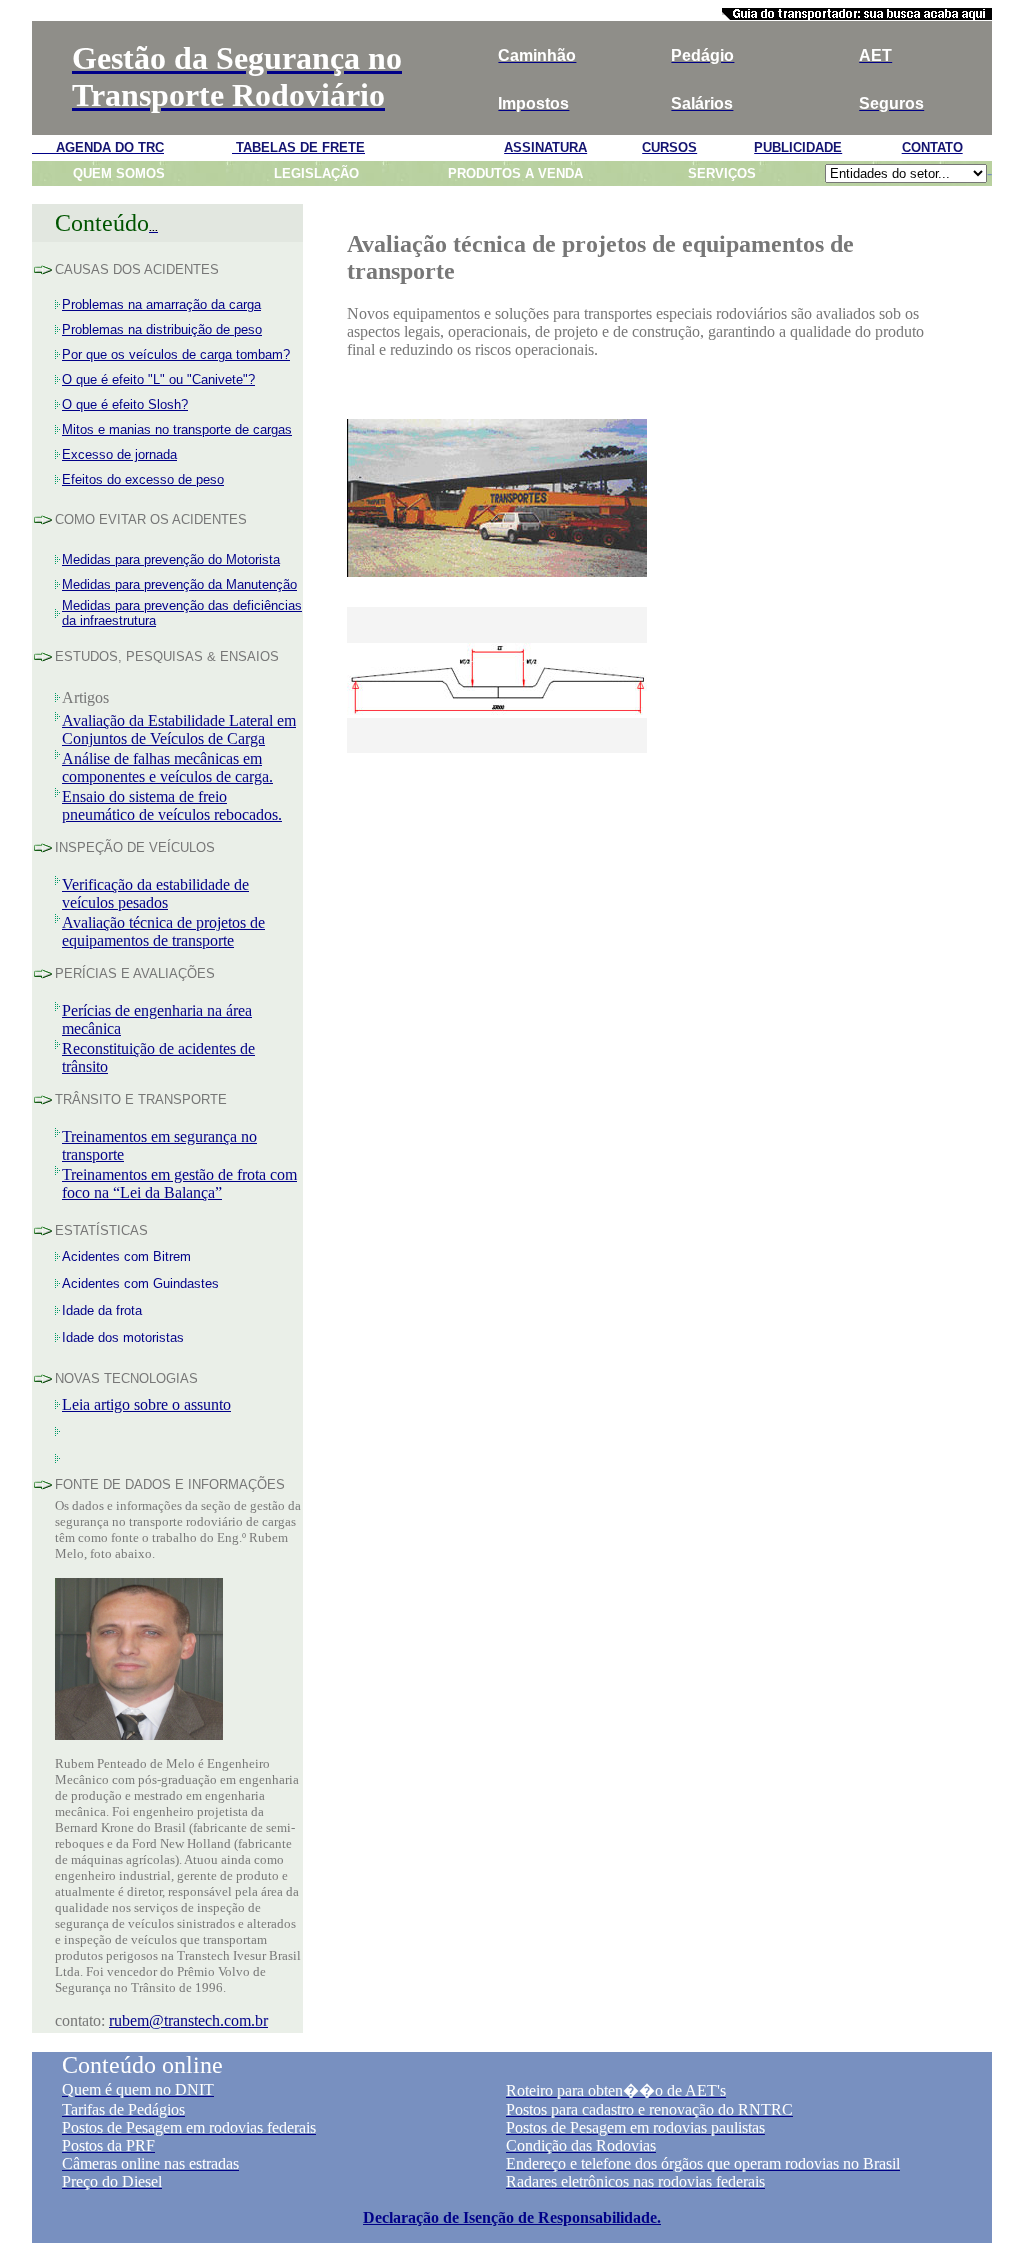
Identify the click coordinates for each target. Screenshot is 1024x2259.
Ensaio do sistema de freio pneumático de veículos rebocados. (172, 805)
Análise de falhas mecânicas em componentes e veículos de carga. (167, 767)
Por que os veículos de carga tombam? (176, 354)
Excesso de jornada (119, 454)
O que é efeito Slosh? (125, 404)
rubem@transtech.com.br (188, 2020)
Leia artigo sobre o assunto (146, 1404)
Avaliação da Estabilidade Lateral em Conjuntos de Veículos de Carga (179, 729)
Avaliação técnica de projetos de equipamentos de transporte (163, 931)
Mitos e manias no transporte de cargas (177, 429)
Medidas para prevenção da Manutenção (179, 584)
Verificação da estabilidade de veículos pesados (155, 893)
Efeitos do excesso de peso (143, 479)
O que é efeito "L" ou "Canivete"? (158, 379)
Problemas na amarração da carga (161, 304)
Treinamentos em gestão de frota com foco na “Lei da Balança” (179, 1183)
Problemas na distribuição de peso (162, 329)
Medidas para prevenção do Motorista (171, 559)
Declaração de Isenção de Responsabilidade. (512, 2217)
